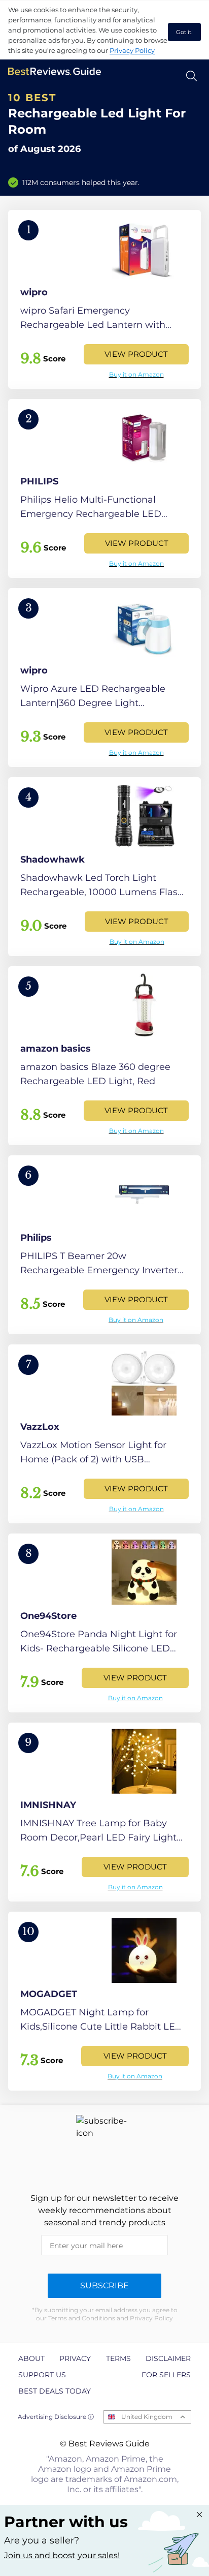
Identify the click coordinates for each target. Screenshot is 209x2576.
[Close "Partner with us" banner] (199, 2514)
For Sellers (166, 2375)
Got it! (184, 32)
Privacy (75, 2358)
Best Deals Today (55, 2391)
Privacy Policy (132, 50)
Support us (42, 2375)
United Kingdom (147, 2417)
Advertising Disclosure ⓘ (56, 2417)
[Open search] (191, 76)
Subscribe (104, 2286)
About (31, 2358)
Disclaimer (168, 2358)
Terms (118, 2358)
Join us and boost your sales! (62, 2555)
